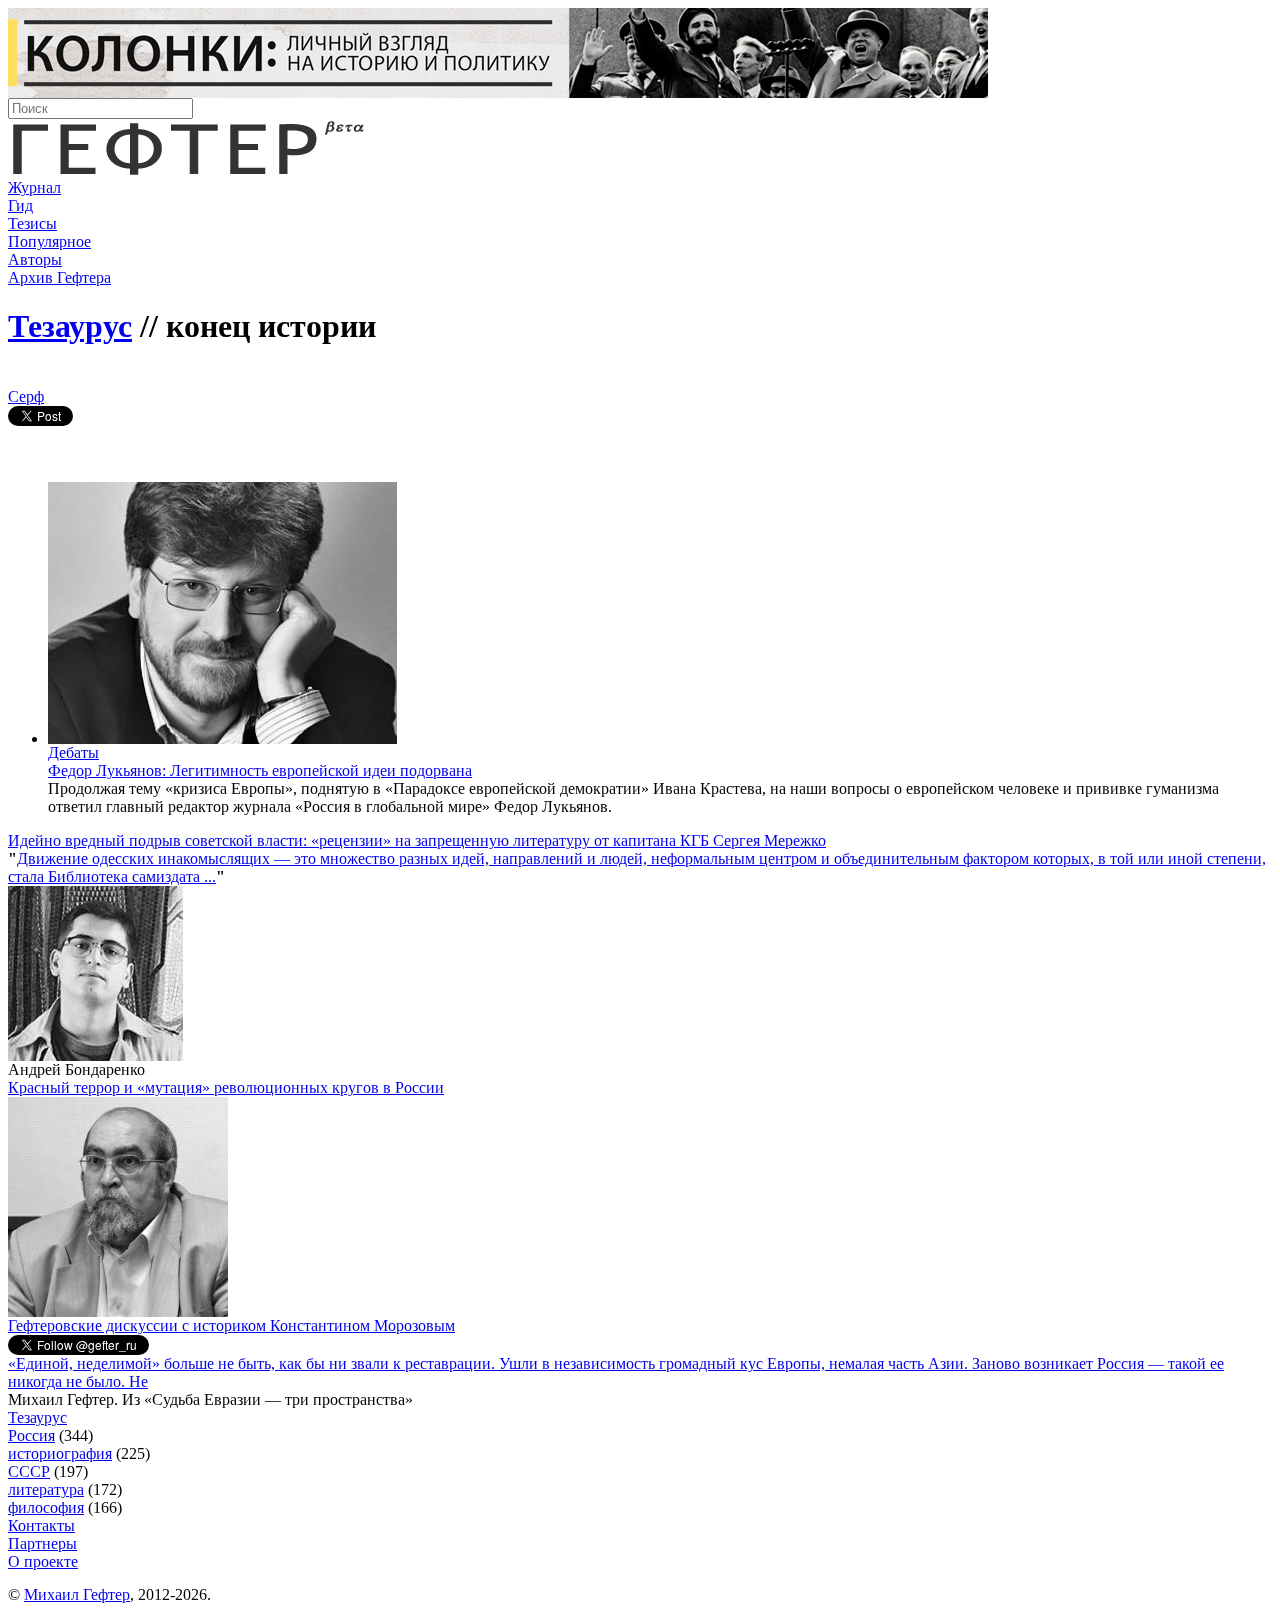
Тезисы (32, 223)
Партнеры (42, 1543)
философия (46, 1507)
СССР (29, 1471)
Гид (20, 205)
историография (60, 1453)
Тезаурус (70, 326)
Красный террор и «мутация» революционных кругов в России (226, 1087)
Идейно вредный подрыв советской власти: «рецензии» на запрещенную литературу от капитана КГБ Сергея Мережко (417, 840)
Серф (26, 396)
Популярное (49, 241)
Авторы (35, 259)
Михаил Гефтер (77, 1594)
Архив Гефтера (59, 277)
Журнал (34, 187)
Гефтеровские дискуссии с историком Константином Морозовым (231, 1325)
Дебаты (73, 752)
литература (46, 1489)
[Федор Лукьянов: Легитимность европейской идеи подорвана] (222, 738)
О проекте (43, 1561)
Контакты (41, 1525)
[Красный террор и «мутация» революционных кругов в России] (118, 1311)
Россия (31, 1435)
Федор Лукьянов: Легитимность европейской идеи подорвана (260, 770)
